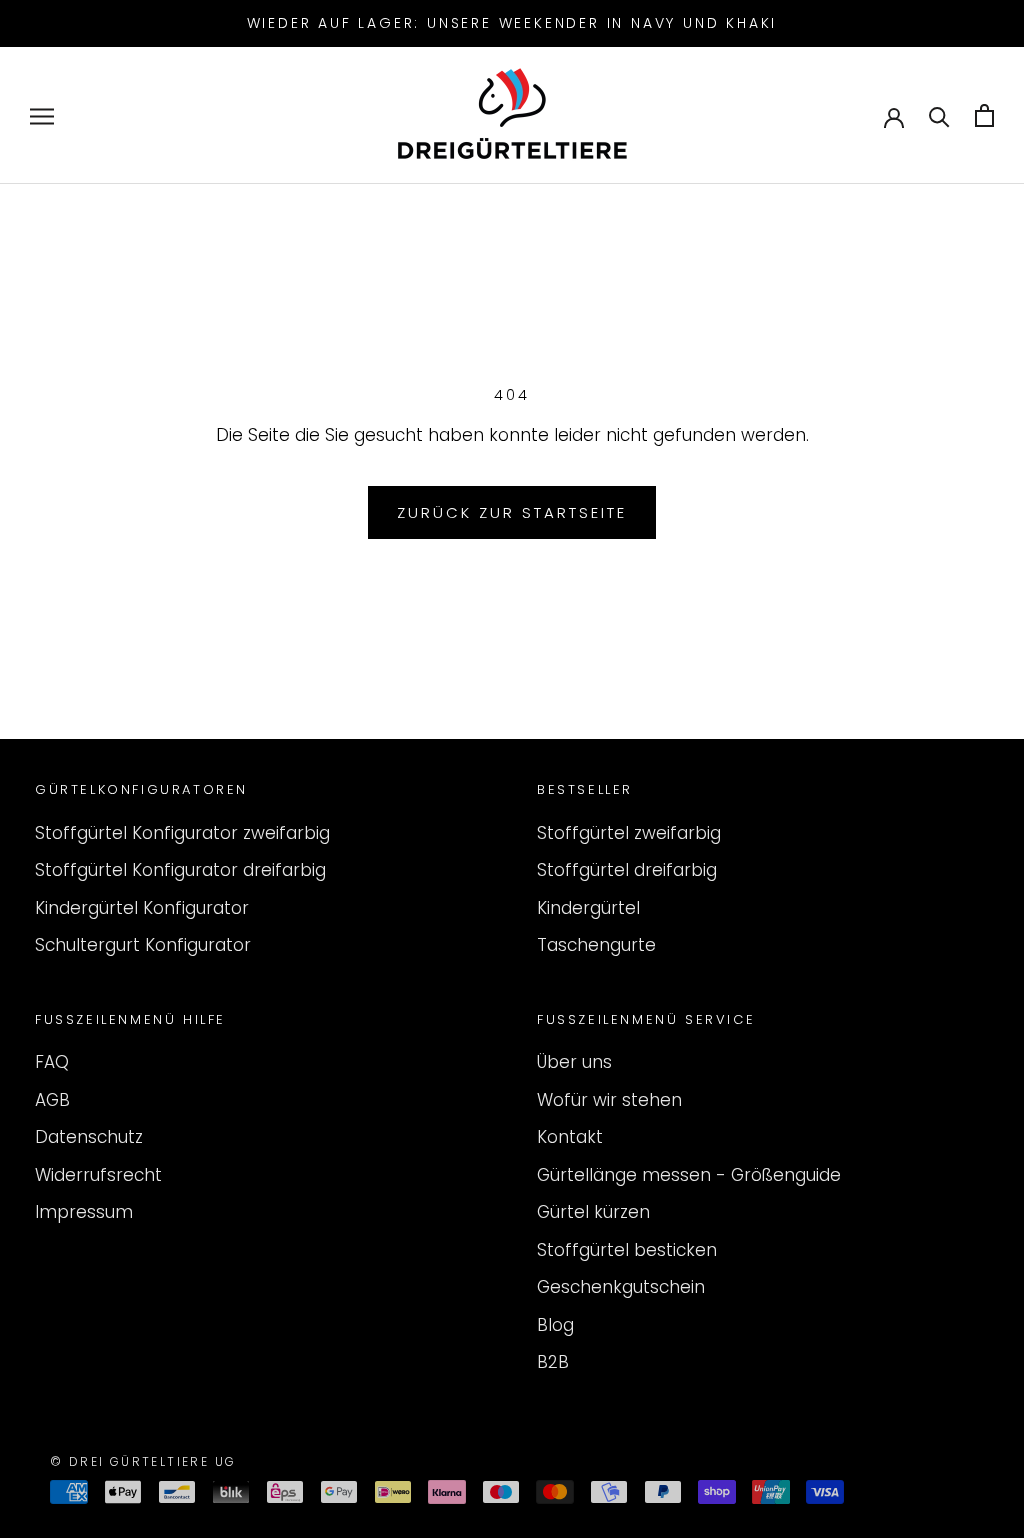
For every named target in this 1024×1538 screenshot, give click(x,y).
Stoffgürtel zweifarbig (629, 833)
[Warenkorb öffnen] (984, 115)
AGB (52, 1100)
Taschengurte (596, 945)
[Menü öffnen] (42, 116)
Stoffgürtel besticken (627, 1250)
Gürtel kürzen (593, 1212)
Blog (555, 1325)
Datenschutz (89, 1137)
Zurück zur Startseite (512, 512)
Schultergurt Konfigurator (143, 945)
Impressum (84, 1212)
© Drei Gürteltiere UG (143, 1461)
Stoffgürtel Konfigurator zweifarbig (182, 833)
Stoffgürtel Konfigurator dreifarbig (180, 870)
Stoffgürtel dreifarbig (627, 870)
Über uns (574, 1062)
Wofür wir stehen (609, 1100)
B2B (553, 1362)
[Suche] (939, 115)
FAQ (52, 1062)
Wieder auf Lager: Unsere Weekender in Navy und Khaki (512, 23)
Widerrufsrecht (98, 1175)
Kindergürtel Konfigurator (142, 908)
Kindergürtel (588, 908)
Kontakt (570, 1137)
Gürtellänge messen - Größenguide (689, 1175)
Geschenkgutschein (621, 1287)
